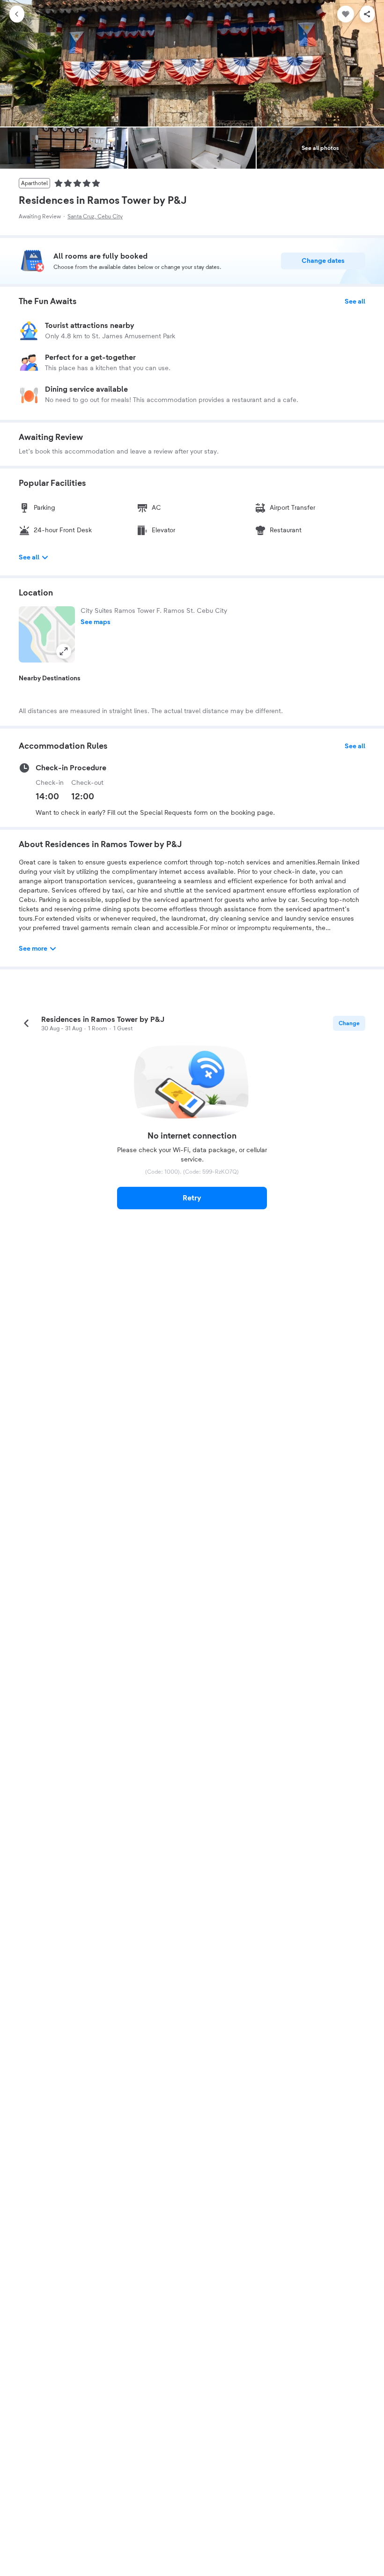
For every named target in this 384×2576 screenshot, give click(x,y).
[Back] (17, 14)
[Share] (367, 14)
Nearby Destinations (50, 678)
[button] (47, 634)
